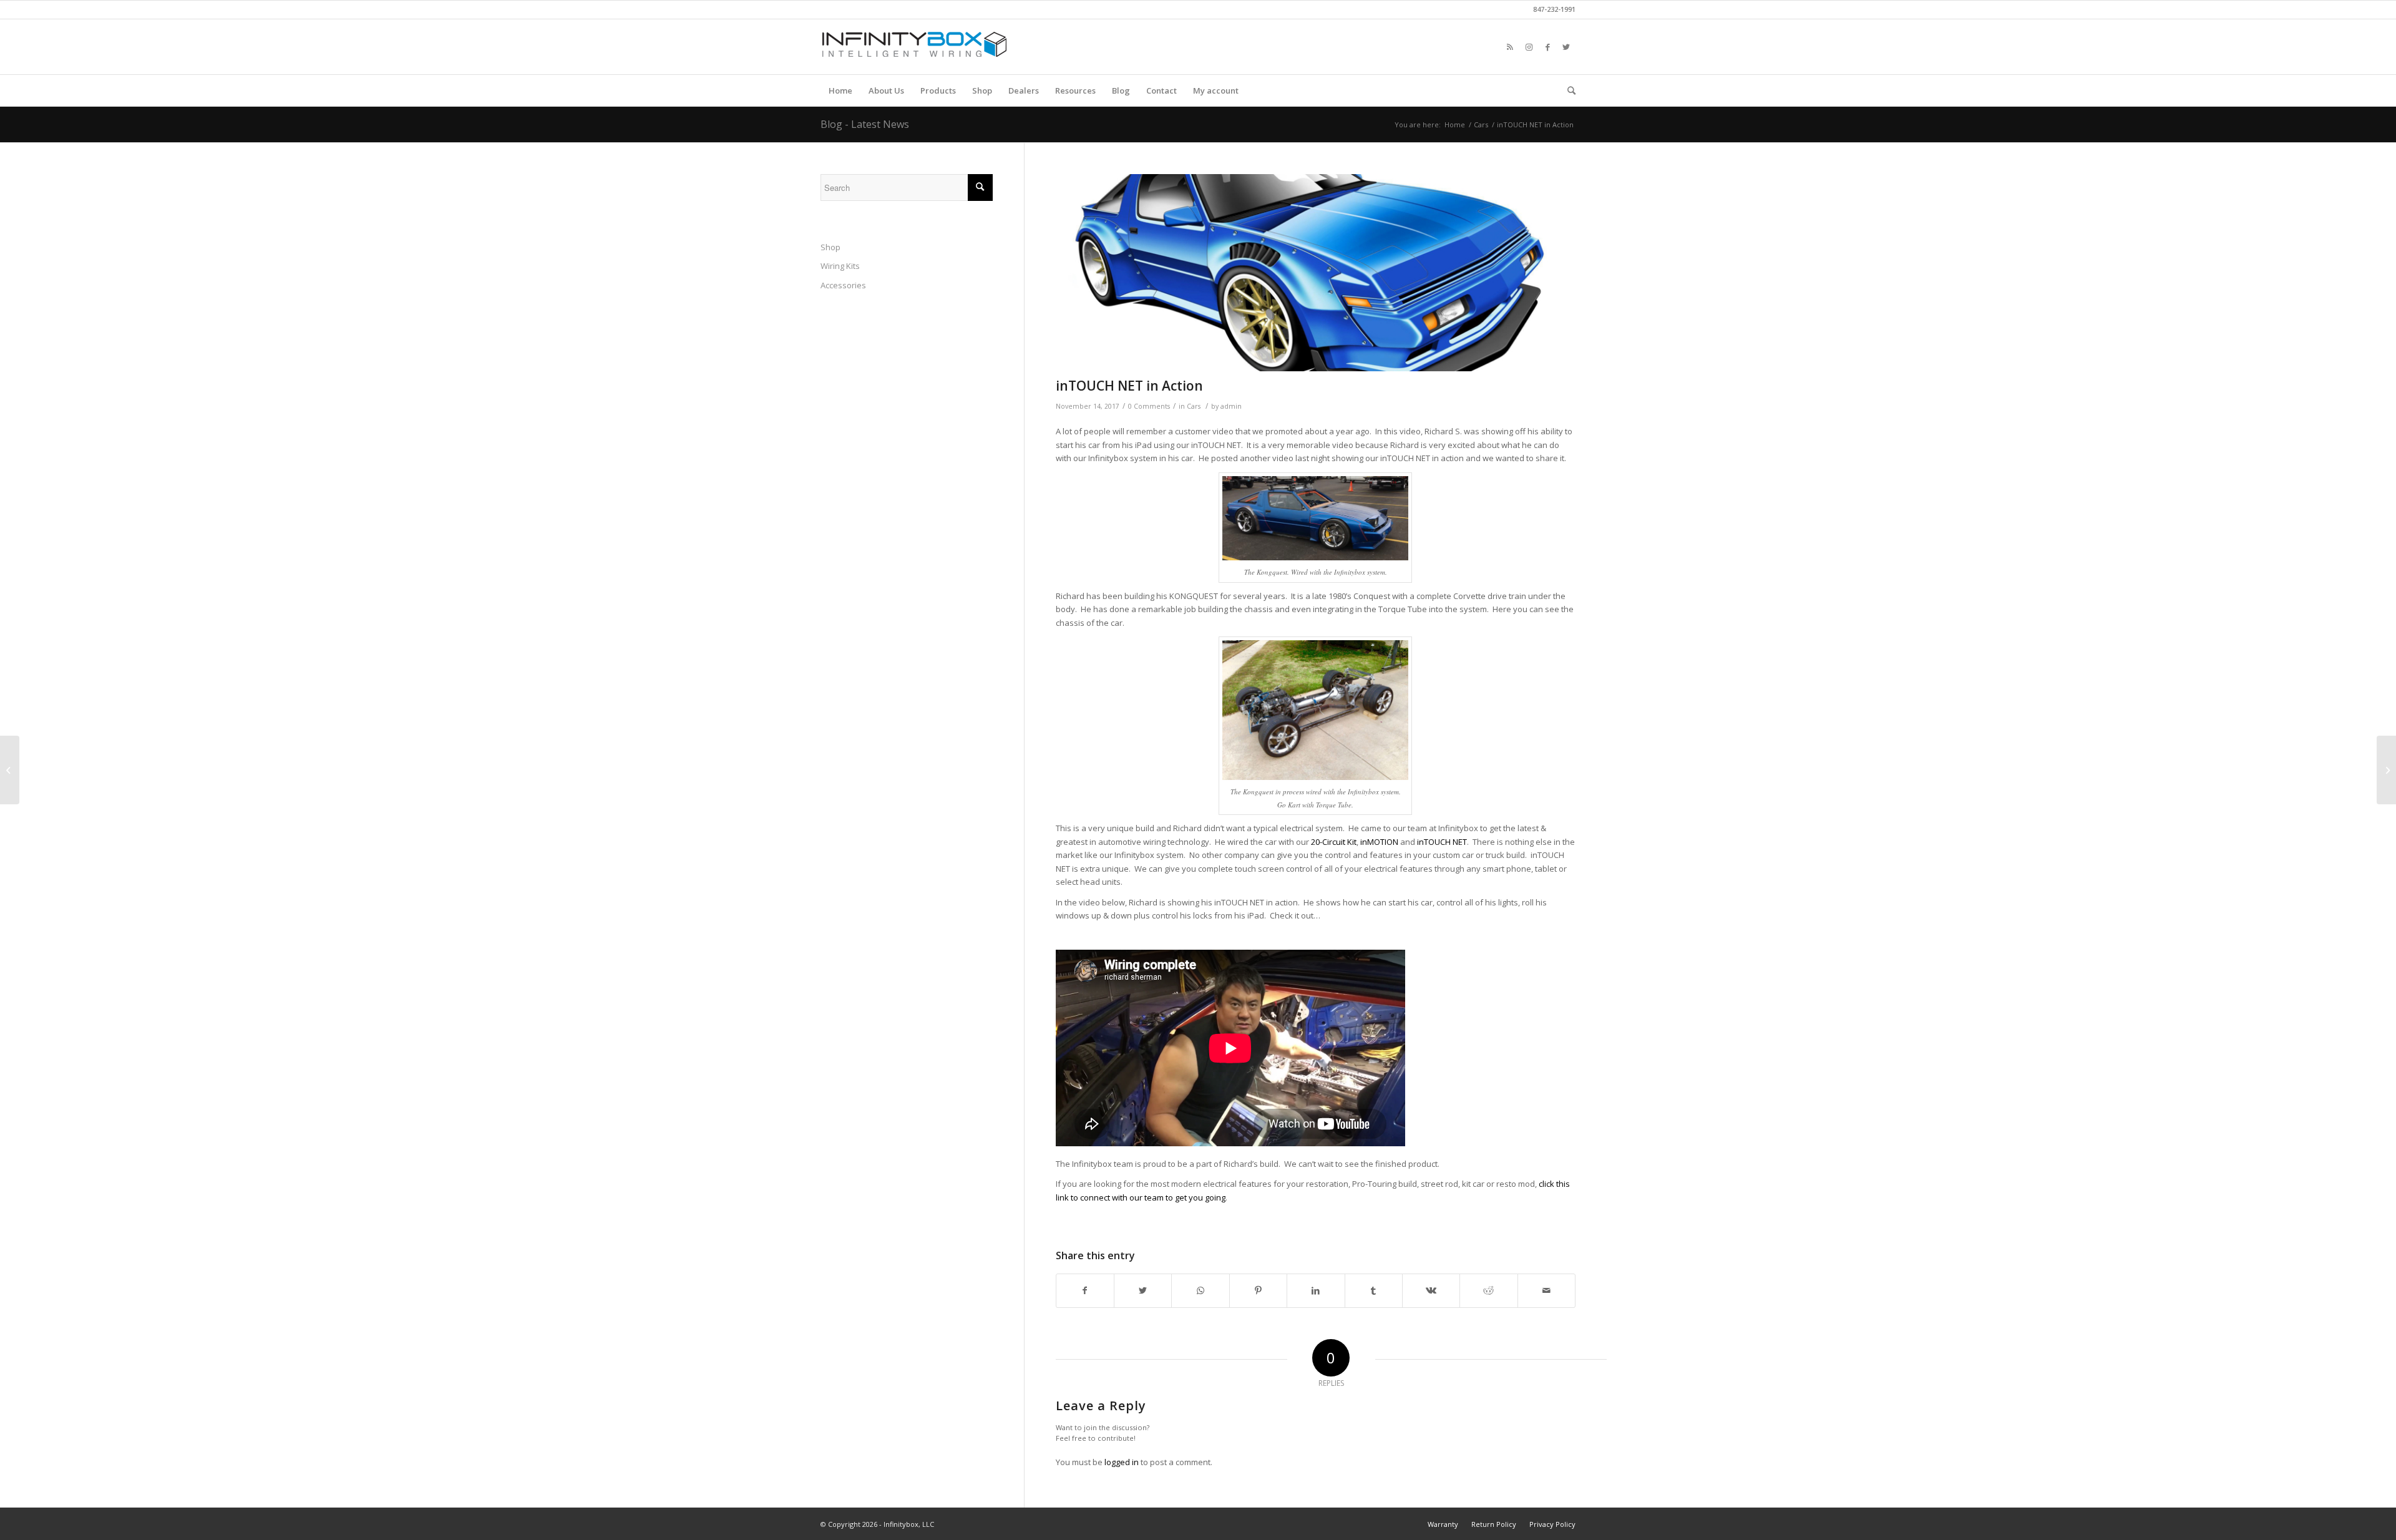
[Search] (1567, 90)
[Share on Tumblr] (1374, 1290)
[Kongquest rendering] (1316, 273)
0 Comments (1149, 406)
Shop (830, 247)
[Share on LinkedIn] (1316, 1290)
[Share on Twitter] (1143, 1290)
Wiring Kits (840, 266)
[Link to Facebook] (1547, 47)
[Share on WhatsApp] (1200, 1290)
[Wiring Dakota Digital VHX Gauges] (2386, 770)
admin (1231, 406)
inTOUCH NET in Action (1129, 386)
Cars (1194, 406)
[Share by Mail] (1546, 1290)
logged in (1122, 1462)
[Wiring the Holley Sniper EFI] (10, 770)
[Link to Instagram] (1529, 47)
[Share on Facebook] (1085, 1290)
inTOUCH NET (1442, 842)
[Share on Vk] (1431, 1290)
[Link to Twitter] (1566, 47)
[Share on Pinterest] (1258, 1290)
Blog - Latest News (865, 124)
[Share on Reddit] (1488, 1290)
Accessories (843, 285)
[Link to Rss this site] (1510, 47)
